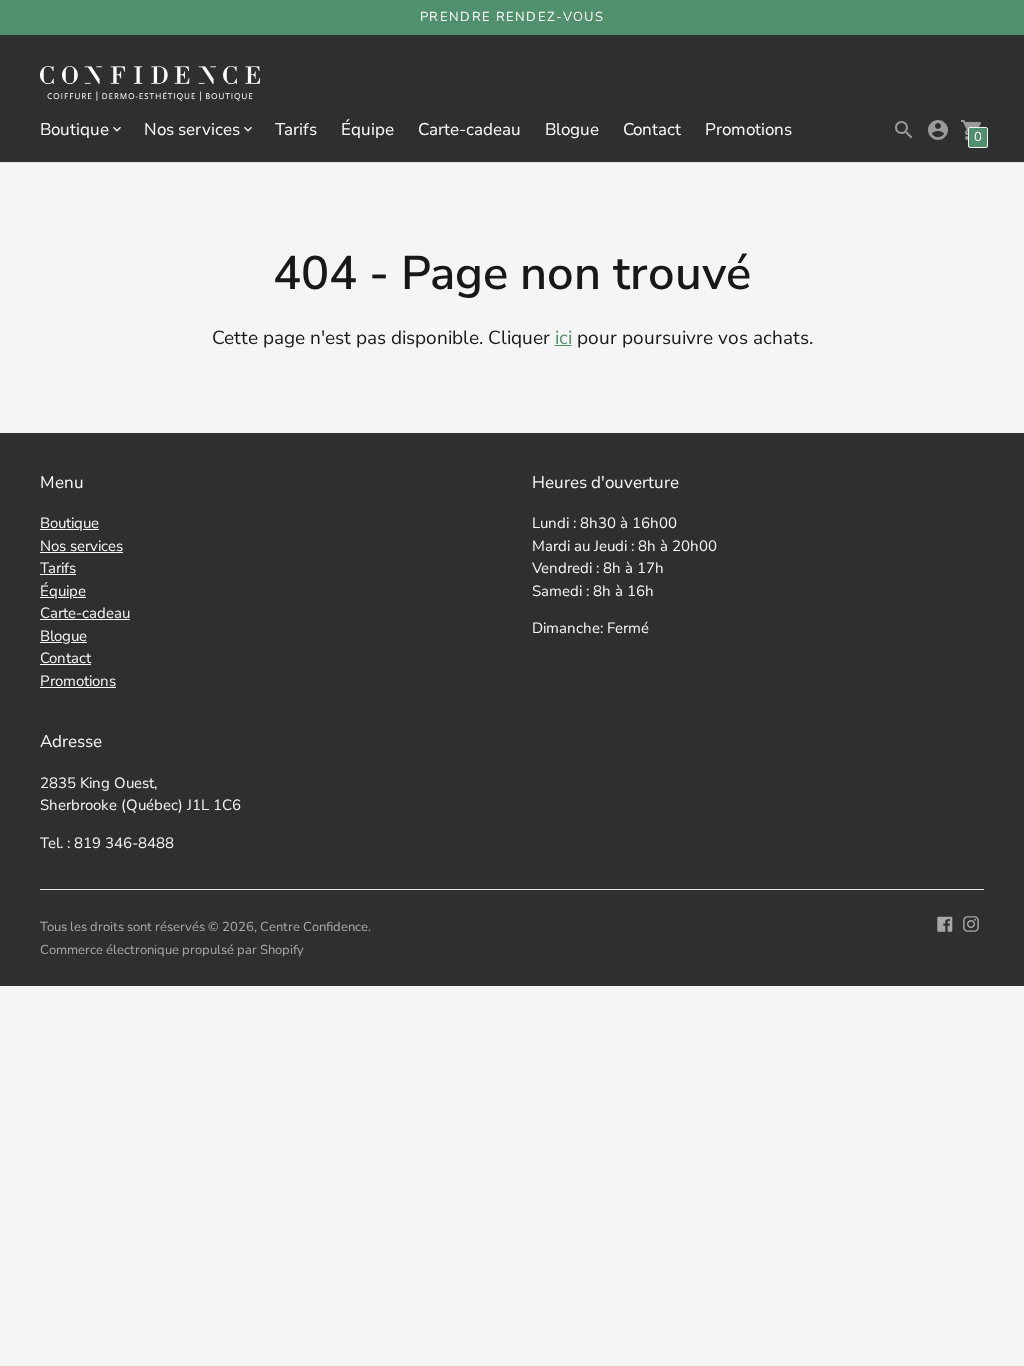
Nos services (81, 546)
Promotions (748, 129)
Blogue (572, 129)
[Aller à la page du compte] (938, 130)
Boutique (69, 523)
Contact (652, 129)
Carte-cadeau (469, 129)
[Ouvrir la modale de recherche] (904, 130)
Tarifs (296, 129)
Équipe (367, 129)
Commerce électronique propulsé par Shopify (172, 950)
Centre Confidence (314, 927)
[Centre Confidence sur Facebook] (945, 922)
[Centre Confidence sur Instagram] (971, 922)
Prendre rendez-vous (512, 17)
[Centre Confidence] (150, 85)
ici (563, 338)
